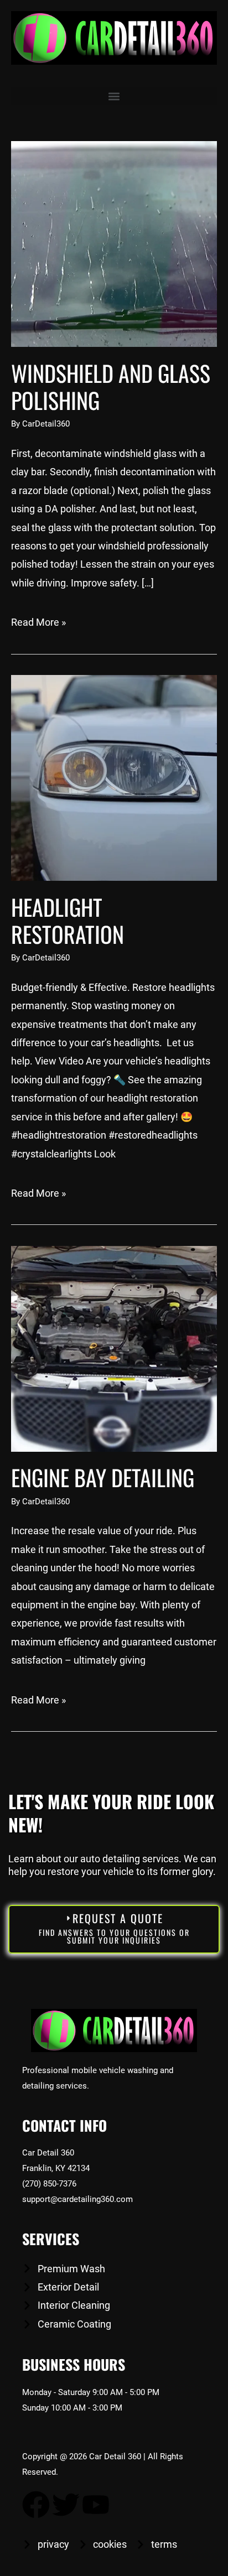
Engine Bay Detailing (103, 1477)
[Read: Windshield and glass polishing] (114, 243)
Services (51, 2239)
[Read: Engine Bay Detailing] (114, 1348)
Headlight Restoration (68, 920)
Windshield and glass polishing (111, 386)
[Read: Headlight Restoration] (114, 777)
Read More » (38, 622)
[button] (114, 96)
